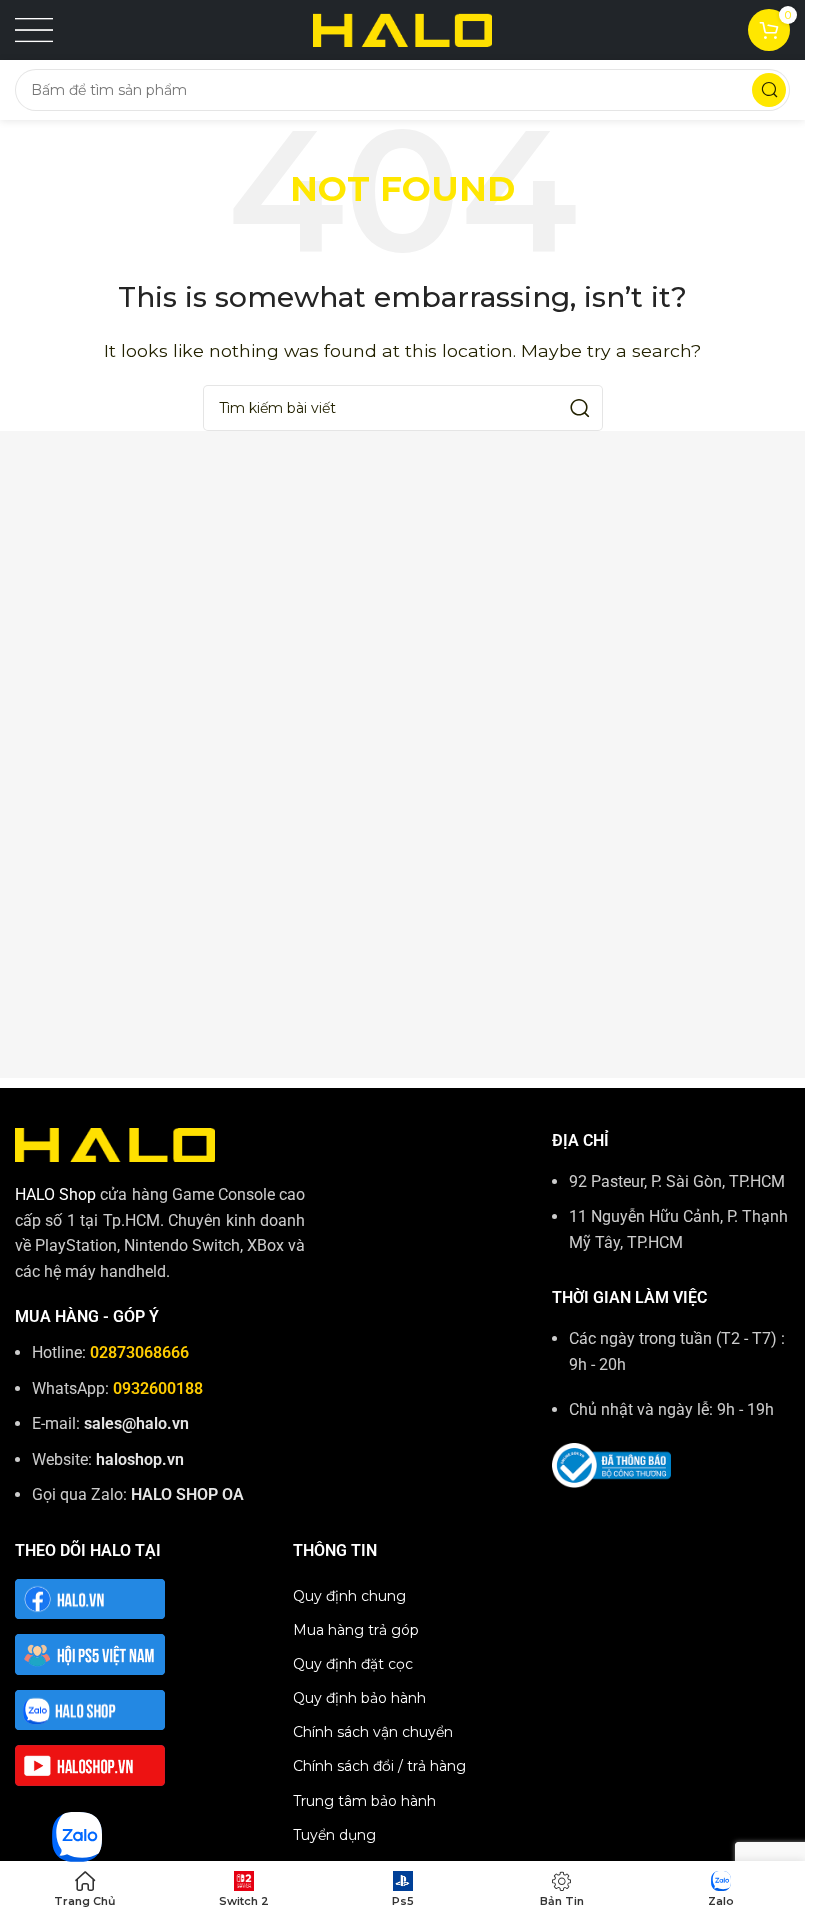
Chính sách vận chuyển (373, 1732)
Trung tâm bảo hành (364, 1801)
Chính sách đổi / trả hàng (379, 1766)
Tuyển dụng (334, 1835)
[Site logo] (403, 28)
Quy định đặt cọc (353, 1664)
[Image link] (115, 1143)
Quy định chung (349, 1596)
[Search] (769, 90)
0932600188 (158, 1388)
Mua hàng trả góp (356, 1630)
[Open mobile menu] (34, 30)
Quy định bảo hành (359, 1698)
